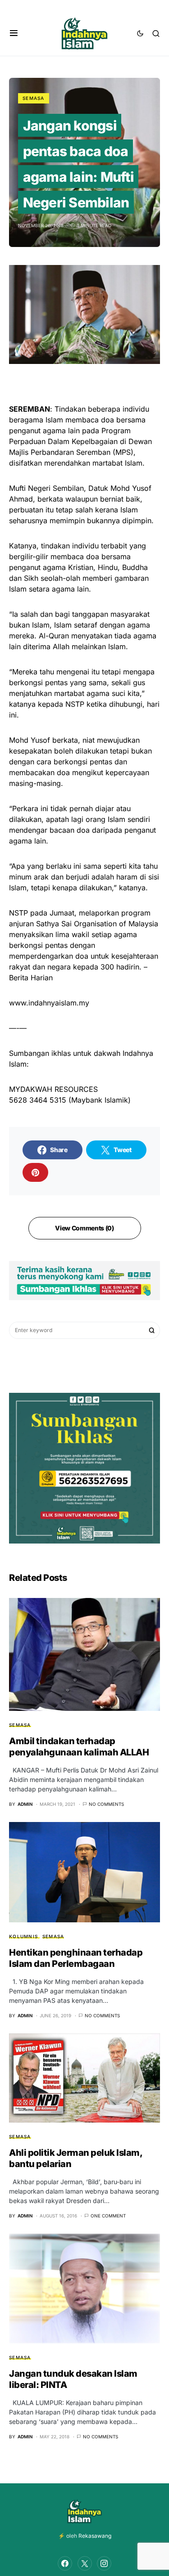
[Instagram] (104, 2563)
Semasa (34, 98)
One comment (108, 2216)
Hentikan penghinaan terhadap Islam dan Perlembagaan (76, 1958)
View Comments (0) (84, 1228)
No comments (106, 1804)
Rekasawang (95, 2536)
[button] (14, 33)
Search (152, 1330)
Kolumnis (23, 1936)
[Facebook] (65, 2563)
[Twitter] (85, 2563)
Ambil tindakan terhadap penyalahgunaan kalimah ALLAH (79, 1747)
